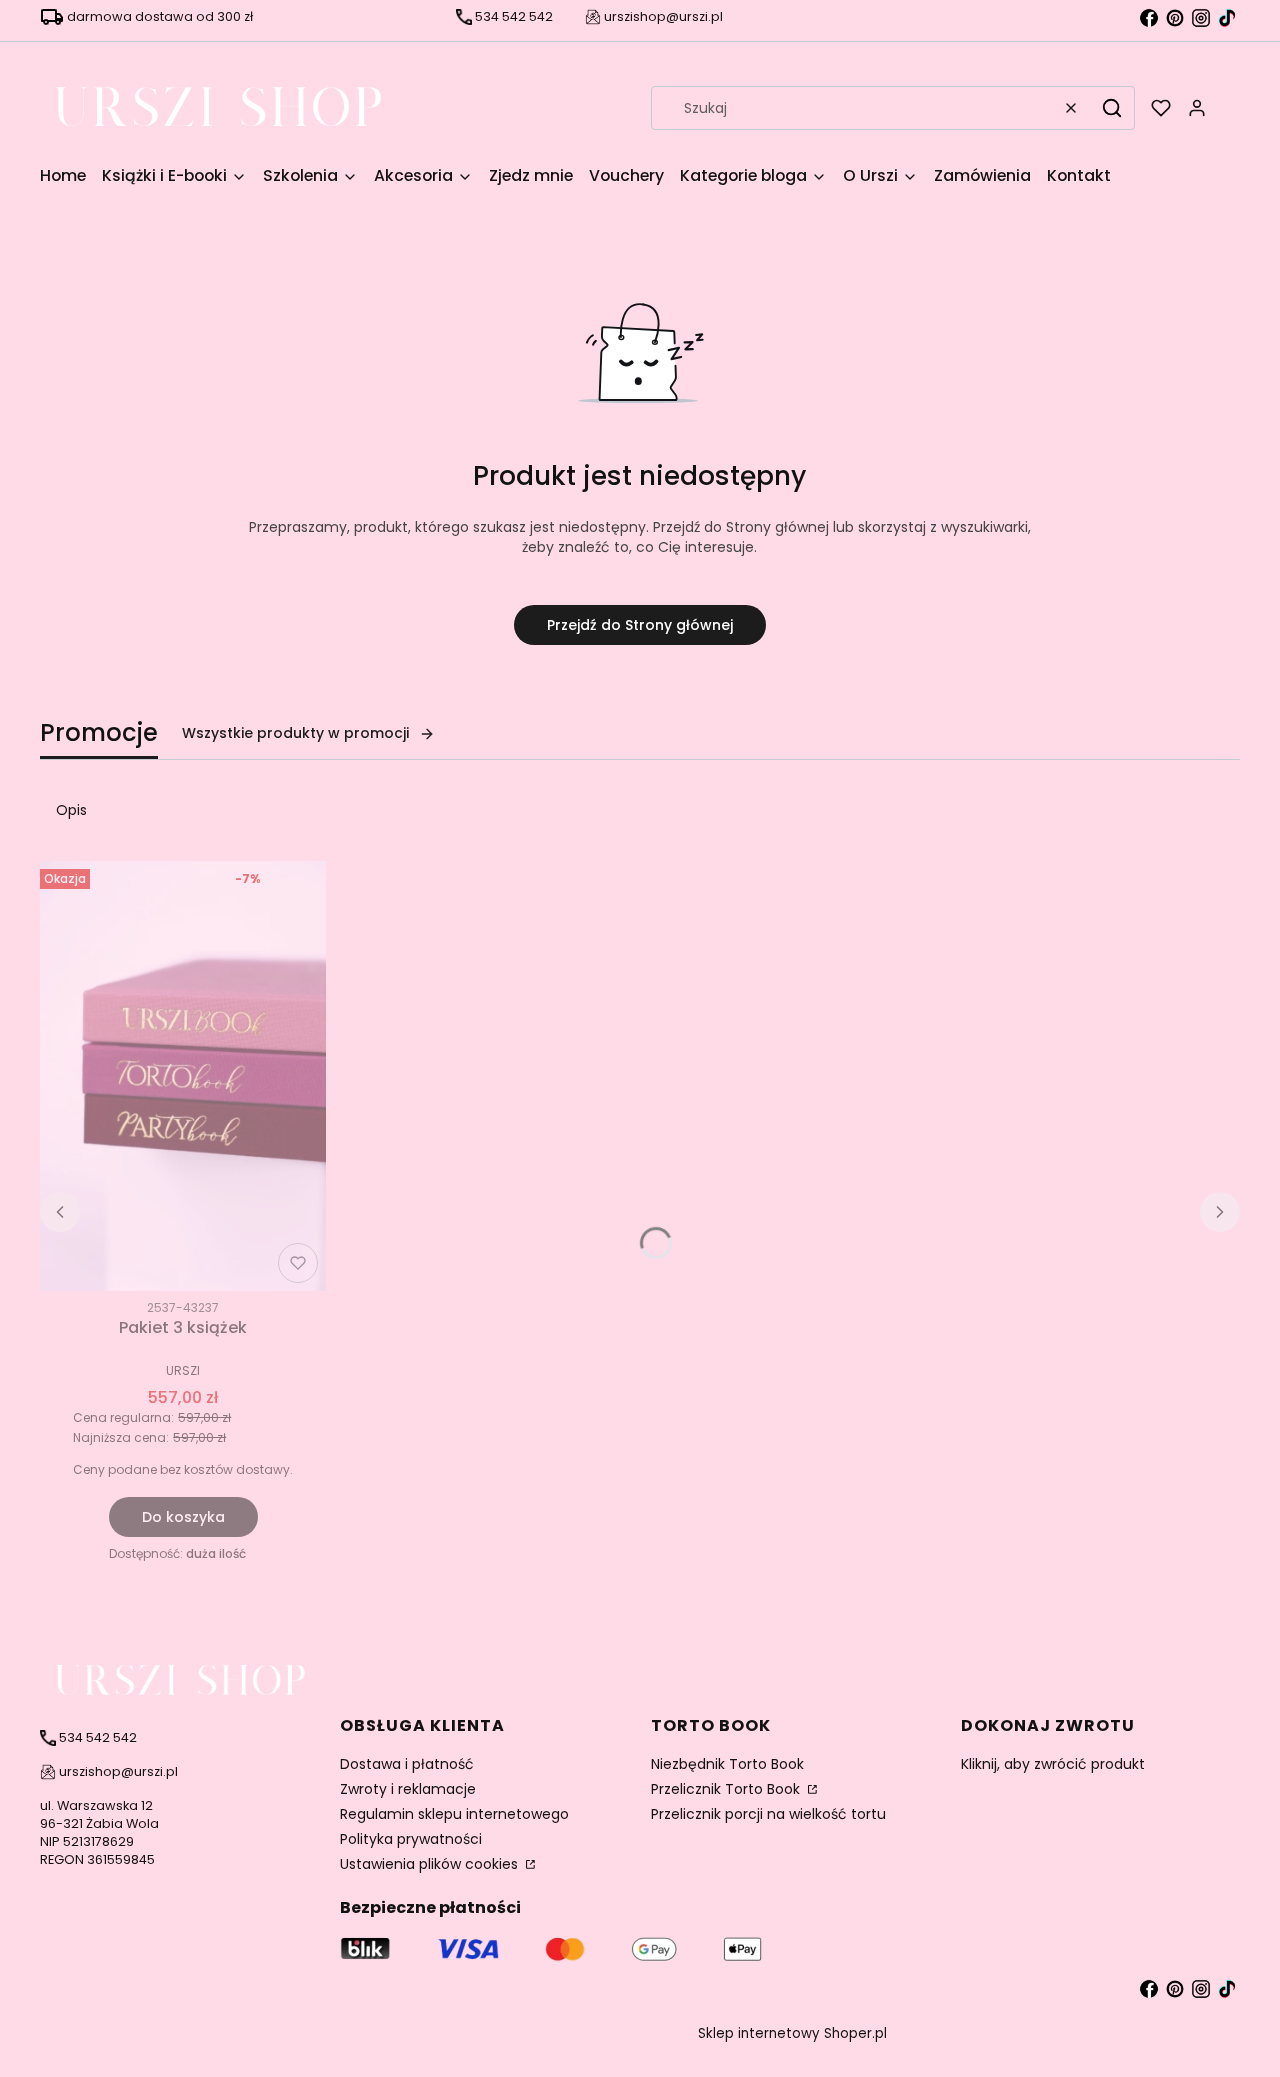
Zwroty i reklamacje (408, 1789)
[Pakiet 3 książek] (183, 1076)
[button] (1112, 108)
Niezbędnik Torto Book (727, 1764)
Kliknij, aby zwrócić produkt (1053, 1764)
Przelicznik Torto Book (727, 1789)
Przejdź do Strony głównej (640, 625)
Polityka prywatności (411, 1839)
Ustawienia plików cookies (431, 1864)
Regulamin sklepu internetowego (454, 1814)
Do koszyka (183, 1517)
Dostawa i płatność (407, 1764)
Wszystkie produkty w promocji (295, 733)
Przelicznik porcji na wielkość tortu (768, 1814)
